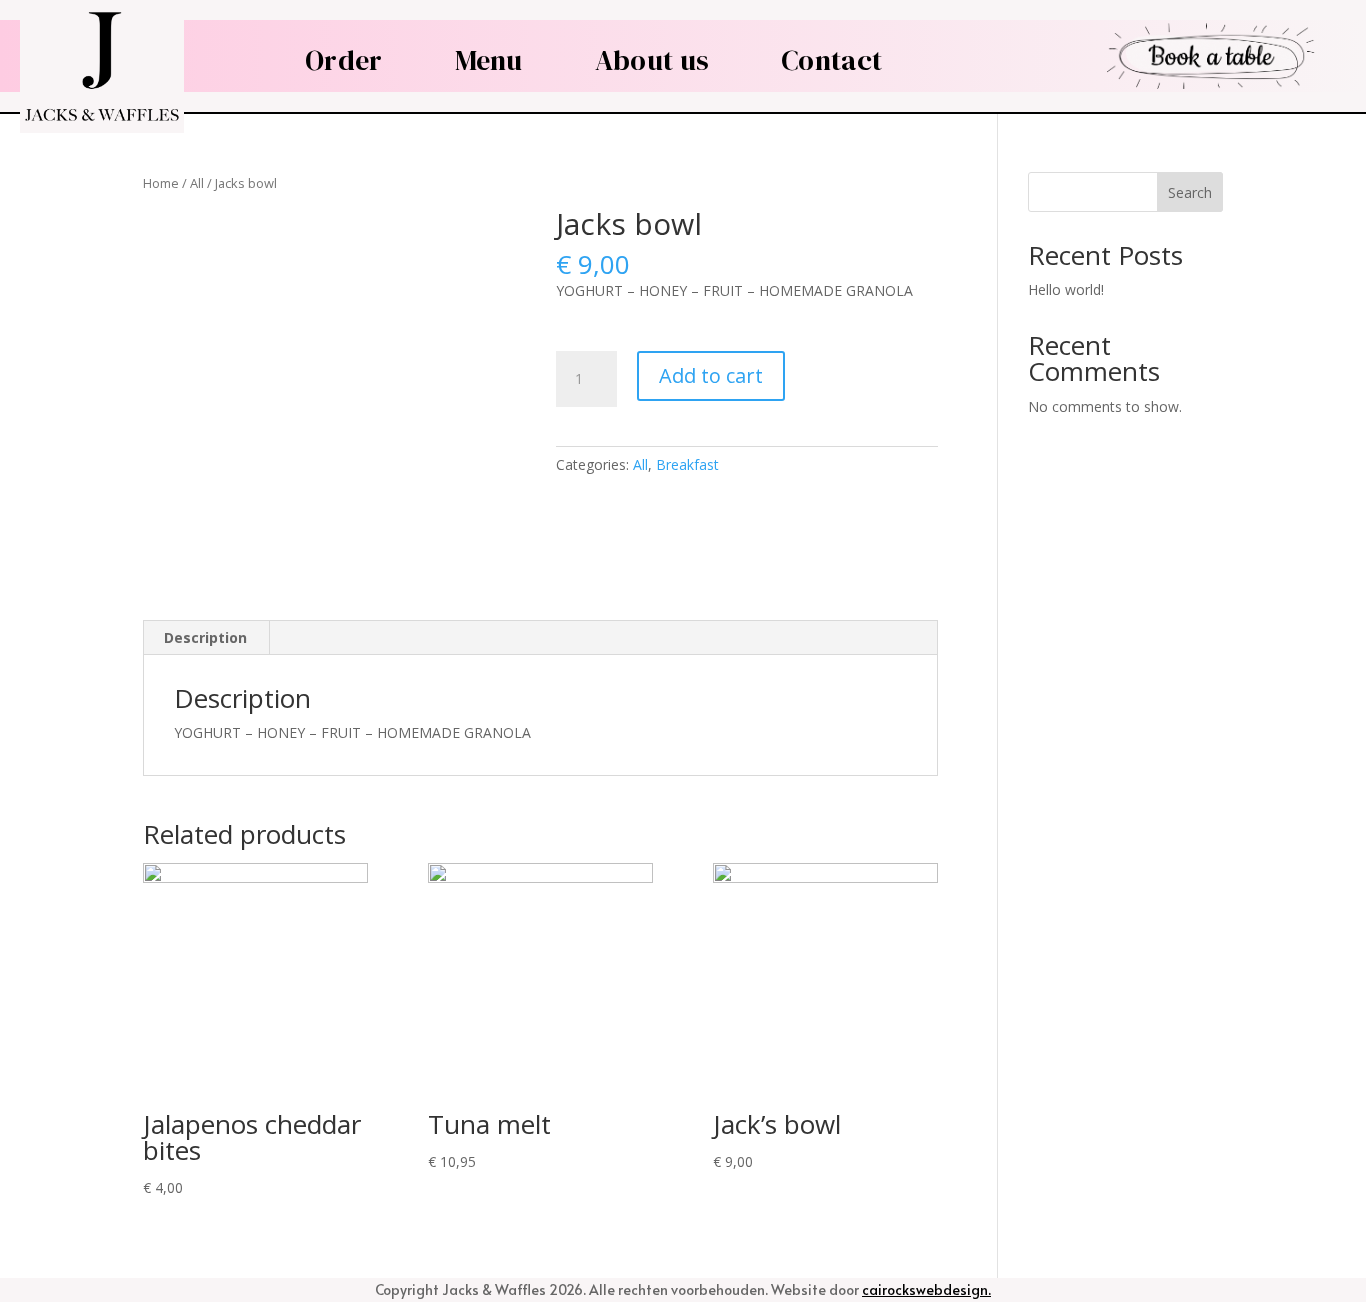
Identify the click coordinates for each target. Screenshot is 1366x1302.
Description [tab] (205, 637)
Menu (489, 60)
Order (344, 60)
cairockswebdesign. (926, 1289)
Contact (831, 60)
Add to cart (711, 375)
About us (652, 60)
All (197, 183)
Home (161, 183)
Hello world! (1066, 289)
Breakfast (687, 464)
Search (1190, 192)
